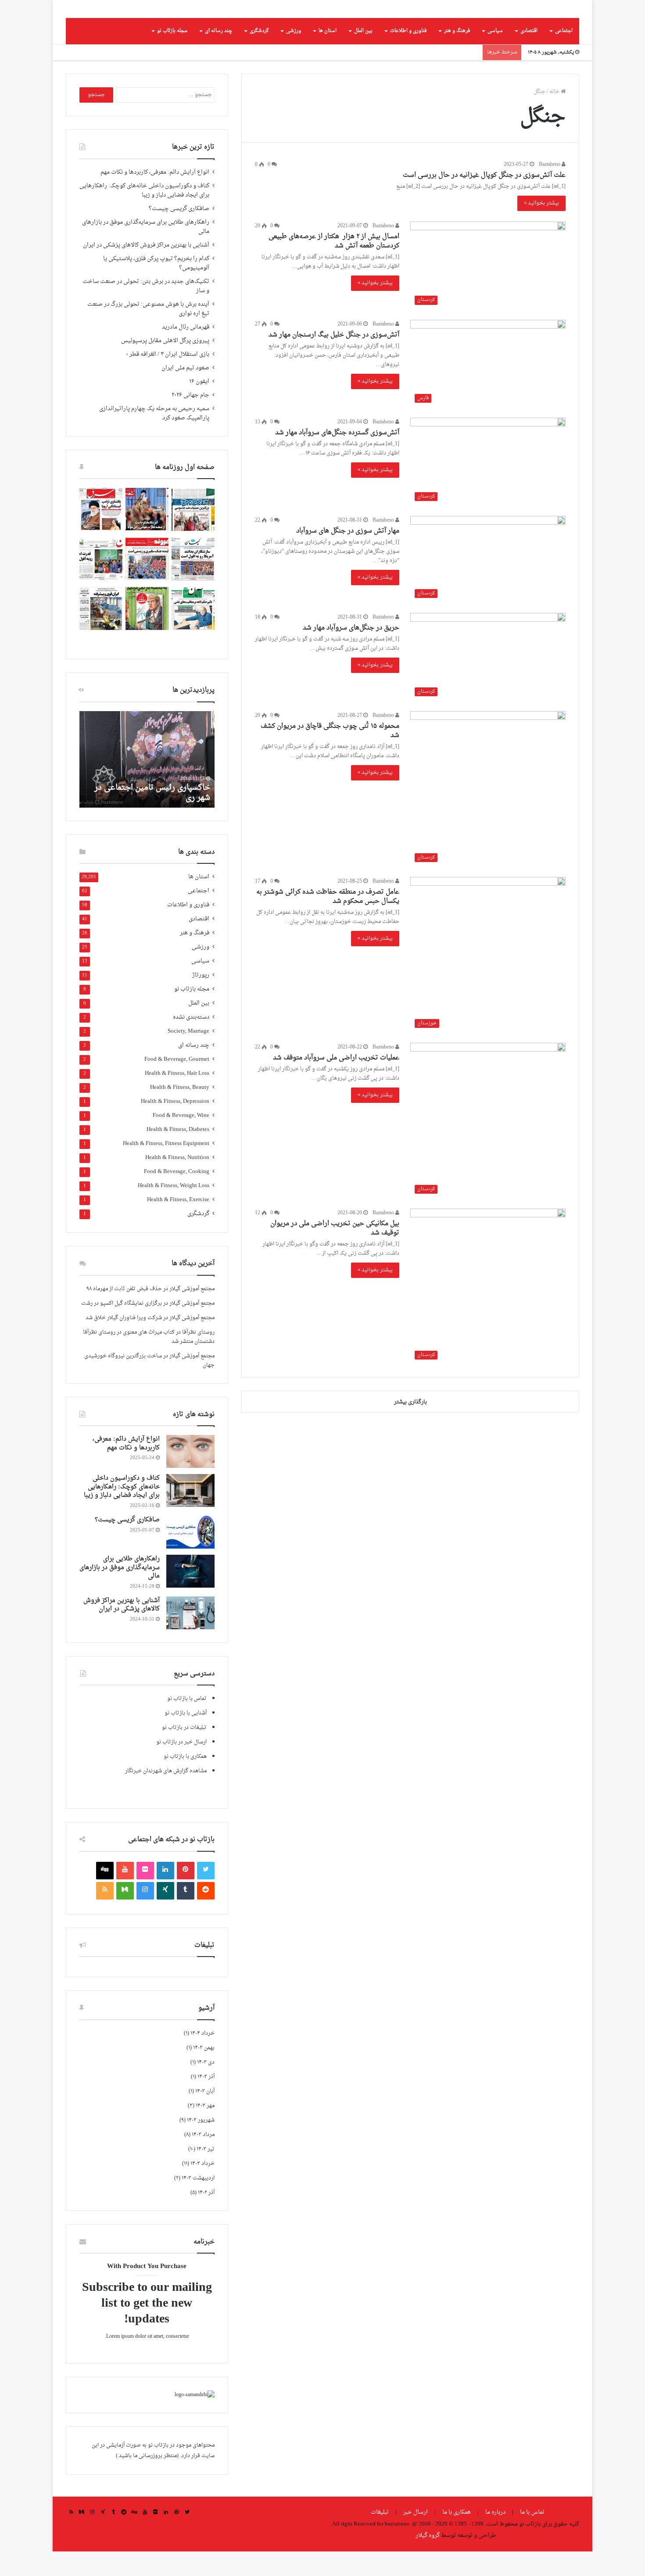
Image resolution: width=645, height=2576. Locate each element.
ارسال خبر (416, 2537)
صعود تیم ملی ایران (185, 393)
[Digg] (105, 1895)
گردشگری (259, 55)
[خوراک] (105, 1915)
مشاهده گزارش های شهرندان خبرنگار (166, 1796)
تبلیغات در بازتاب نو (184, 1752)
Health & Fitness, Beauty (180, 1112)
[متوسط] (125, 1915)
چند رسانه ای (219, 55)
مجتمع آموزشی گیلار (192, 1313)
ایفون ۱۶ (199, 406)
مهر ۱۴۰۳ (205, 2130)
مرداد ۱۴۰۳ (203, 2159)
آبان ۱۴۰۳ (205, 2116)
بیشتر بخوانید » (541, 228)
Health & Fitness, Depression (175, 1126)
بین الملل (363, 55)
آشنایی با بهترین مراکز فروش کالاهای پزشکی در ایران (146, 270)
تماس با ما (532, 2537)
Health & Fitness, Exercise (178, 1225)
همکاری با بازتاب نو (185, 1781)
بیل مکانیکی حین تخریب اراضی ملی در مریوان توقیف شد (335, 1253)
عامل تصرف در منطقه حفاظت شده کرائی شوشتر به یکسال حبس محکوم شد (328, 921)
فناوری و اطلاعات (408, 55)
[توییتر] (206, 1895)
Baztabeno (550, 189)
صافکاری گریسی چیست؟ (179, 233)
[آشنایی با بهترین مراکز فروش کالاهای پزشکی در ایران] (190, 1637)
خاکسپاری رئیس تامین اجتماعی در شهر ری (152, 817)
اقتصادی (529, 55)
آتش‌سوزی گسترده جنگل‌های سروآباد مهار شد (337, 457)
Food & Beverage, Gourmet (177, 1084)
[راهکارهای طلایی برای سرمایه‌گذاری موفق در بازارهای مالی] (190, 1596)
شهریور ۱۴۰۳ (201, 2145)
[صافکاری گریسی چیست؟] (190, 1557)
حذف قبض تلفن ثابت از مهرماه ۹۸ (124, 1313)
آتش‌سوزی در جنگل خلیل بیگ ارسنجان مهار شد (334, 360)
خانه (555, 116)
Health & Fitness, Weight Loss (174, 1211)
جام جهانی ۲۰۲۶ (190, 420)
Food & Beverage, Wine (181, 1140)
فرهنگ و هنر (457, 55)
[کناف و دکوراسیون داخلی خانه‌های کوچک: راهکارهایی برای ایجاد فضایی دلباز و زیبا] (190, 1515)
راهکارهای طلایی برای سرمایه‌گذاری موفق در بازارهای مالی (146, 252)
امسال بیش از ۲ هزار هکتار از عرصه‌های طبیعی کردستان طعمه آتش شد (334, 266)
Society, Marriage (188, 1056)
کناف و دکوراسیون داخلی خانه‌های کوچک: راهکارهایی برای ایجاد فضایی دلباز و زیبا (144, 215)
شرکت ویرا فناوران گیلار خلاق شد (124, 1342)
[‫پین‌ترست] (186, 1895)
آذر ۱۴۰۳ (206, 2101)
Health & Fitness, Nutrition (177, 1182)
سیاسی (495, 55)
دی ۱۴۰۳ (206, 2087)
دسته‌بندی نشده (191, 1042)
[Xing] (165, 1915)
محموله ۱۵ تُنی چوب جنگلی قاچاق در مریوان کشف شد (330, 755)
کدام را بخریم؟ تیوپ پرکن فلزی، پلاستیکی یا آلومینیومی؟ (156, 288)
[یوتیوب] (125, 1895)
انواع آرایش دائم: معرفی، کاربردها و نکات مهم (155, 197)
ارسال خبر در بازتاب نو (181, 1767)
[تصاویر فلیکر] (145, 1895)
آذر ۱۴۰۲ (206, 2217)
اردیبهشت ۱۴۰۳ (198, 2203)
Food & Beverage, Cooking (177, 1197)
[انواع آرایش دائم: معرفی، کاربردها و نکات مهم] (190, 1476)
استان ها (328, 55)
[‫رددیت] (206, 1915)
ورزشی (294, 55)
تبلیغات (380, 2537)
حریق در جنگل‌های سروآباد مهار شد (351, 653)
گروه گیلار (428, 2560)
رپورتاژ (201, 1000)
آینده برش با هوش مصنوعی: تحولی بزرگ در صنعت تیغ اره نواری (148, 334)
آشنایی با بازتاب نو (186, 1738)
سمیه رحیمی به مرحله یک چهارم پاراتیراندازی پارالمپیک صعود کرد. (154, 438)
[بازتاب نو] (538, 21)
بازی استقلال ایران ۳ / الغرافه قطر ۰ (168, 379)
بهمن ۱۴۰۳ (204, 2072)
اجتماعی (564, 55)
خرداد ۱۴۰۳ (202, 2188)
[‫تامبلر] (186, 1915)
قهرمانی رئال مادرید (186, 352)
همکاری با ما (457, 2537)
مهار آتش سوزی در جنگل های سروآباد (348, 556)
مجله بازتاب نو (172, 55)
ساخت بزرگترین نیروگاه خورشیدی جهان (149, 1385)
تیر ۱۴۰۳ (206, 2174)
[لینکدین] (165, 1895)
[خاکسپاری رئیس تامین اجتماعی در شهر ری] (147, 784)
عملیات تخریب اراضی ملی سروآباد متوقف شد (336, 1082)
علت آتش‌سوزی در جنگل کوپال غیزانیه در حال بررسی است (484, 200)
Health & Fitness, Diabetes (178, 1154)
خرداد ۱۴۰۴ (202, 2058)
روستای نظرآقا (198, 1357)
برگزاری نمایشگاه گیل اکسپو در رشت (122, 1328)
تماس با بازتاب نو (187, 1723)
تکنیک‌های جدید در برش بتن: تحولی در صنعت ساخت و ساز (146, 311)
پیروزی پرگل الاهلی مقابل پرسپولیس (165, 365)
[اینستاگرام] (145, 1915)
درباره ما (495, 2537)
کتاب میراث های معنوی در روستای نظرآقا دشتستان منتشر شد (149, 1361)
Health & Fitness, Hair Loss (177, 1098)
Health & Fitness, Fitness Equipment (166, 1168)
